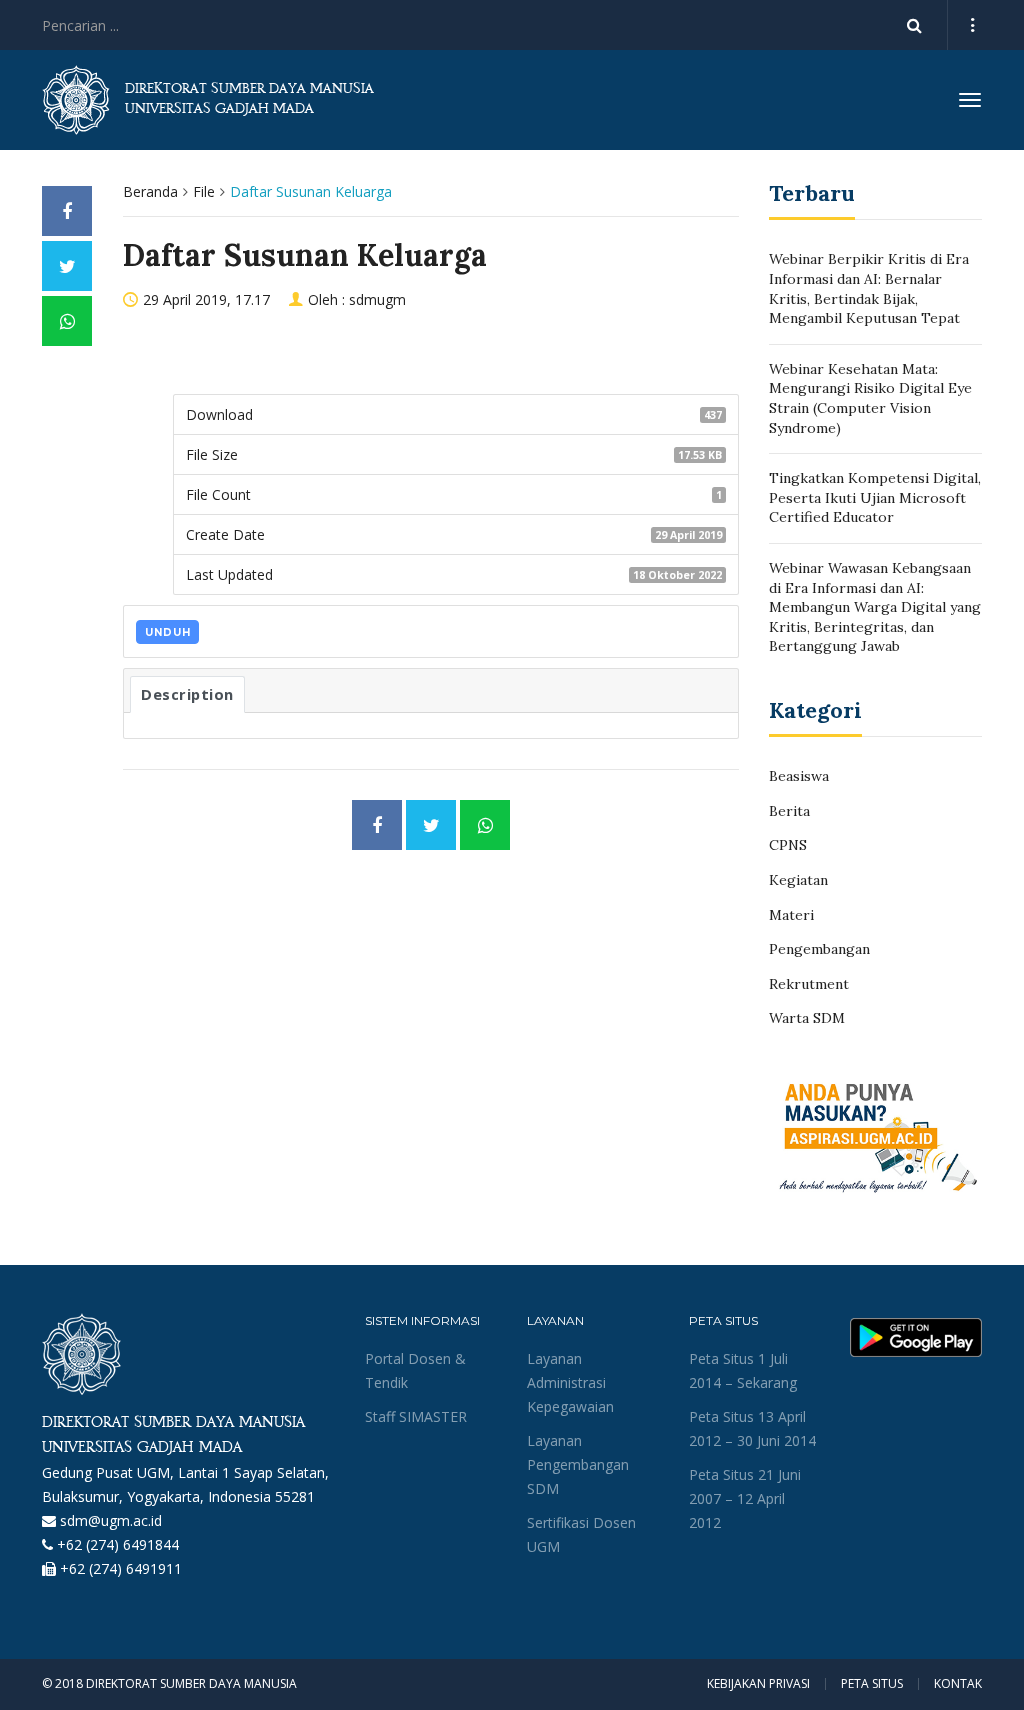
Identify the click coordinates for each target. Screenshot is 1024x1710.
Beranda (150, 191)
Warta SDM (807, 1018)
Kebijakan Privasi (758, 1684)
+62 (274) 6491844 (118, 1544)
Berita (789, 811)
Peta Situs (872, 1684)
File (204, 191)
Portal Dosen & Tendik (415, 1370)
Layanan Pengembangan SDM (578, 1464)
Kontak (958, 1684)
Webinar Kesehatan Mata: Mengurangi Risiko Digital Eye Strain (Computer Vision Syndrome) (870, 398)
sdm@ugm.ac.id (111, 1520)
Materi (791, 915)
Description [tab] (187, 694)
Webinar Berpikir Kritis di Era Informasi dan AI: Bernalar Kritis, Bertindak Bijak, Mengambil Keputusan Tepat (869, 288)
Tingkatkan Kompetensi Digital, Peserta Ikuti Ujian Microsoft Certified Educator (875, 497)
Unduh (168, 632)
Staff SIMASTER (416, 1416)
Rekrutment (809, 984)
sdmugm (377, 299)
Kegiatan (798, 880)
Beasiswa (799, 776)
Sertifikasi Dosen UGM (581, 1534)
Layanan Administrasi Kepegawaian (570, 1382)
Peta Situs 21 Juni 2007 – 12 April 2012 (745, 1498)
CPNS (788, 845)
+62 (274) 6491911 (121, 1568)
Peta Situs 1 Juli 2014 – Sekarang (743, 1370)
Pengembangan (819, 949)
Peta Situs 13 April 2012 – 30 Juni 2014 (752, 1428)
